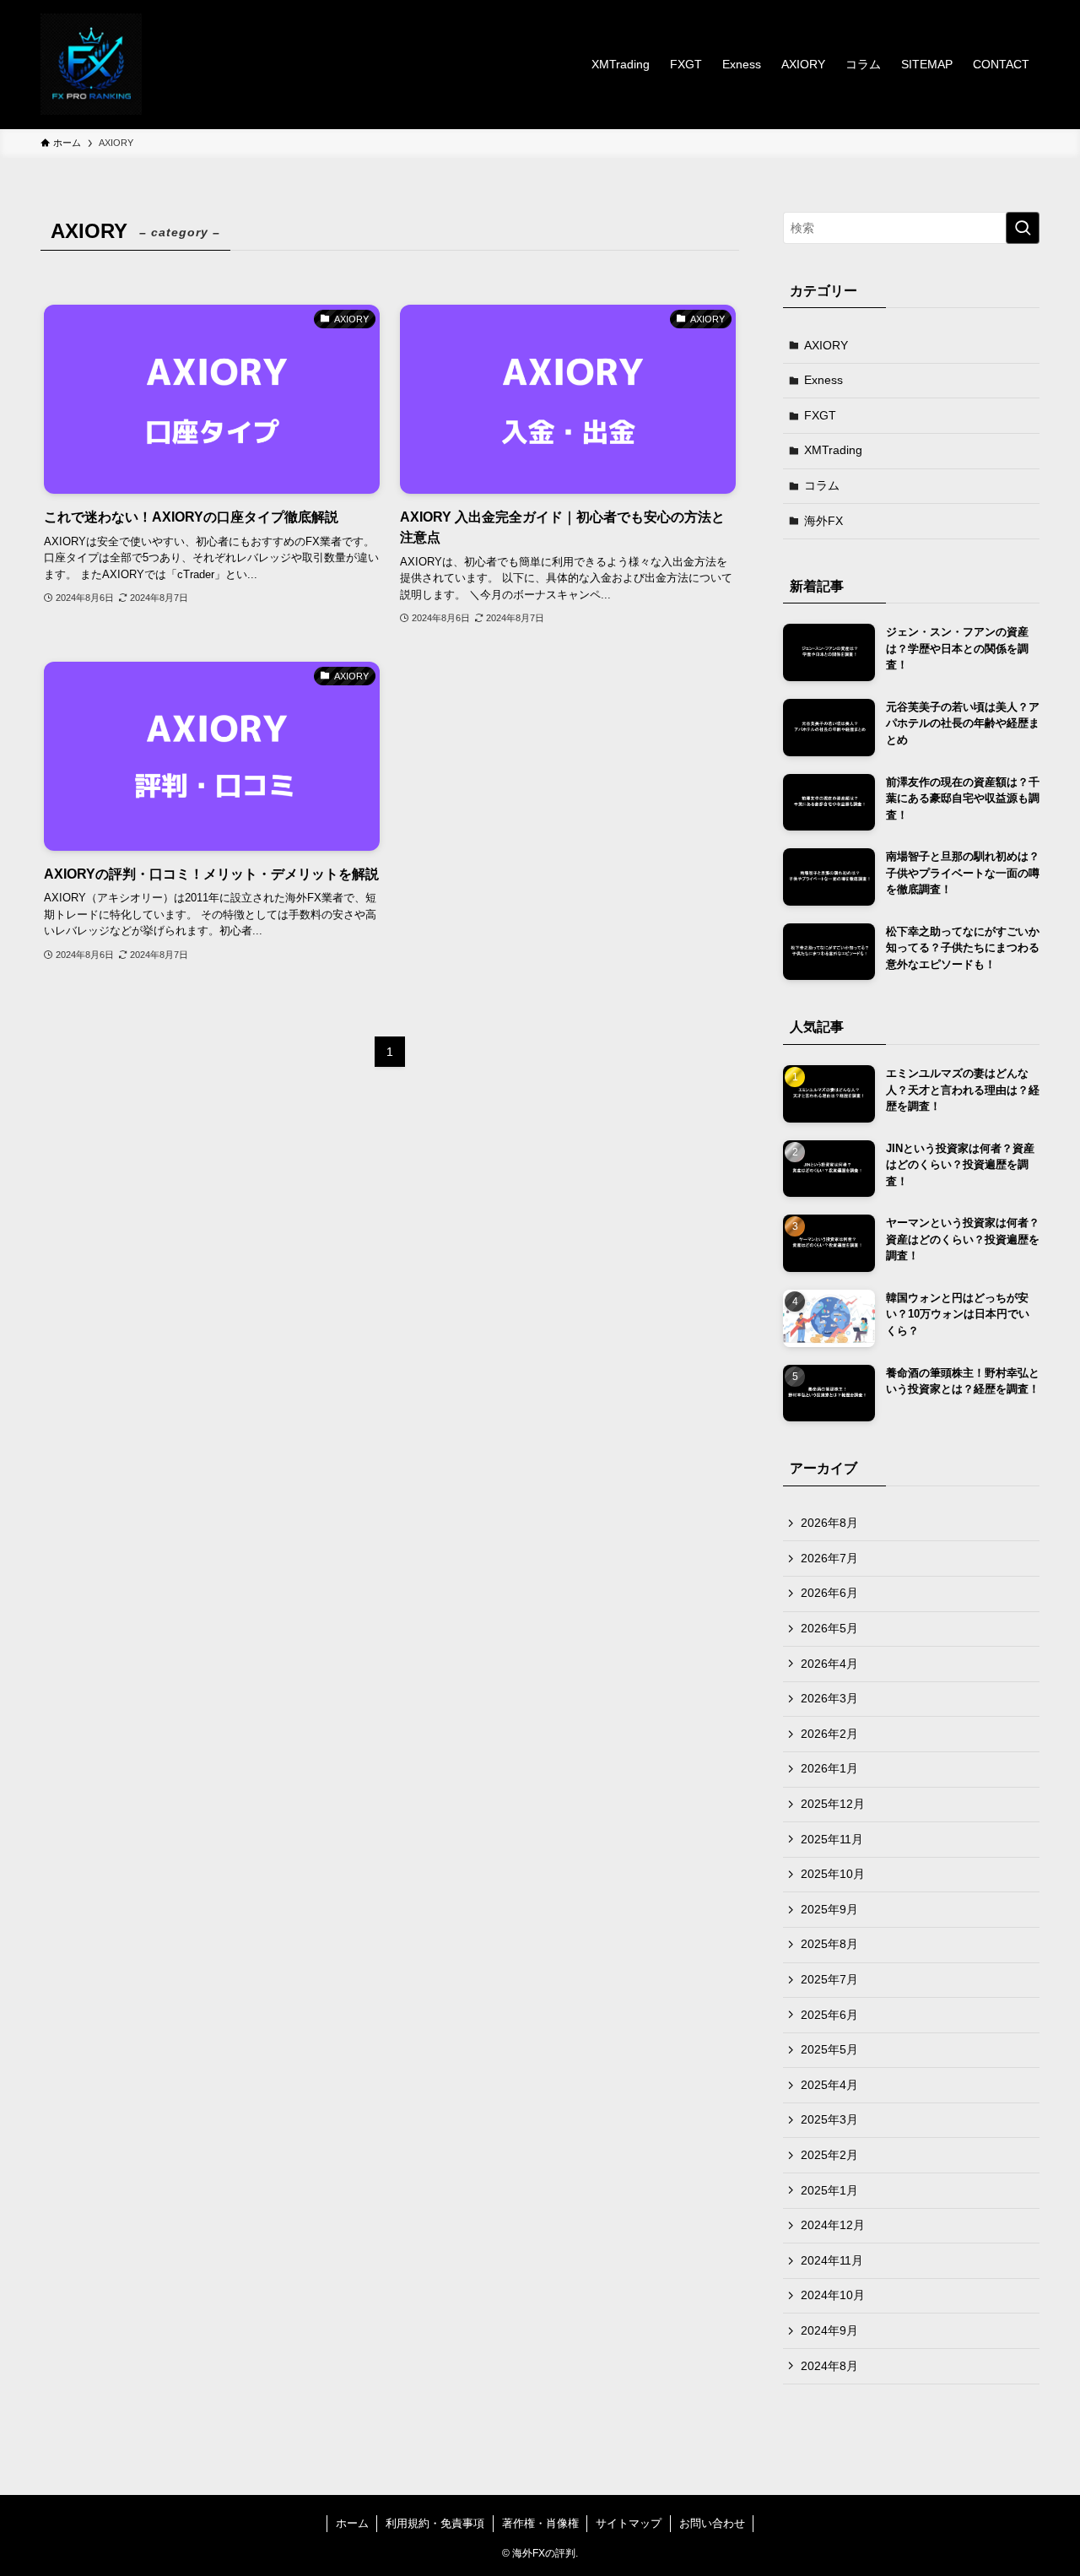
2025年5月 (829, 2049)
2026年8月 (829, 1523)
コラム (822, 485)
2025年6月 (829, 2015)
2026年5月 (829, 1628)
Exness (823, 380)
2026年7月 (829, 1558)
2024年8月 (829, 2366)
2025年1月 (829, 2190)
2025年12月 (833, 1804)
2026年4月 (829, 1664)
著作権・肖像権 (540, 2523)
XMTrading (833, 450)
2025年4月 (829, 2085)
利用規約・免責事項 (435, 2523)
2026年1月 (829, 1768)
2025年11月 (832, 1839)
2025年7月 (829, 1979)
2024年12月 (833, 2225)
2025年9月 (829, 1909)
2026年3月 (829, 1698)
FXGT (820, 415)
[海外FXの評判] (91, 64)
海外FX (823, 521)
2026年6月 (829, 1593)
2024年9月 (829, 2330)
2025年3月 (829, 2119)
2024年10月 (833, 2295)
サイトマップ (629, 2523)
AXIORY (826, 345)
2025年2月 (829, 2155)
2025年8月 (829, 1944)
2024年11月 (832, 2260)
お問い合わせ (712, 2523)
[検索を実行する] (1023, 228)
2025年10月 (833, 1874)
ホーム (352, 2523)
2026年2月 (829, 1734)
